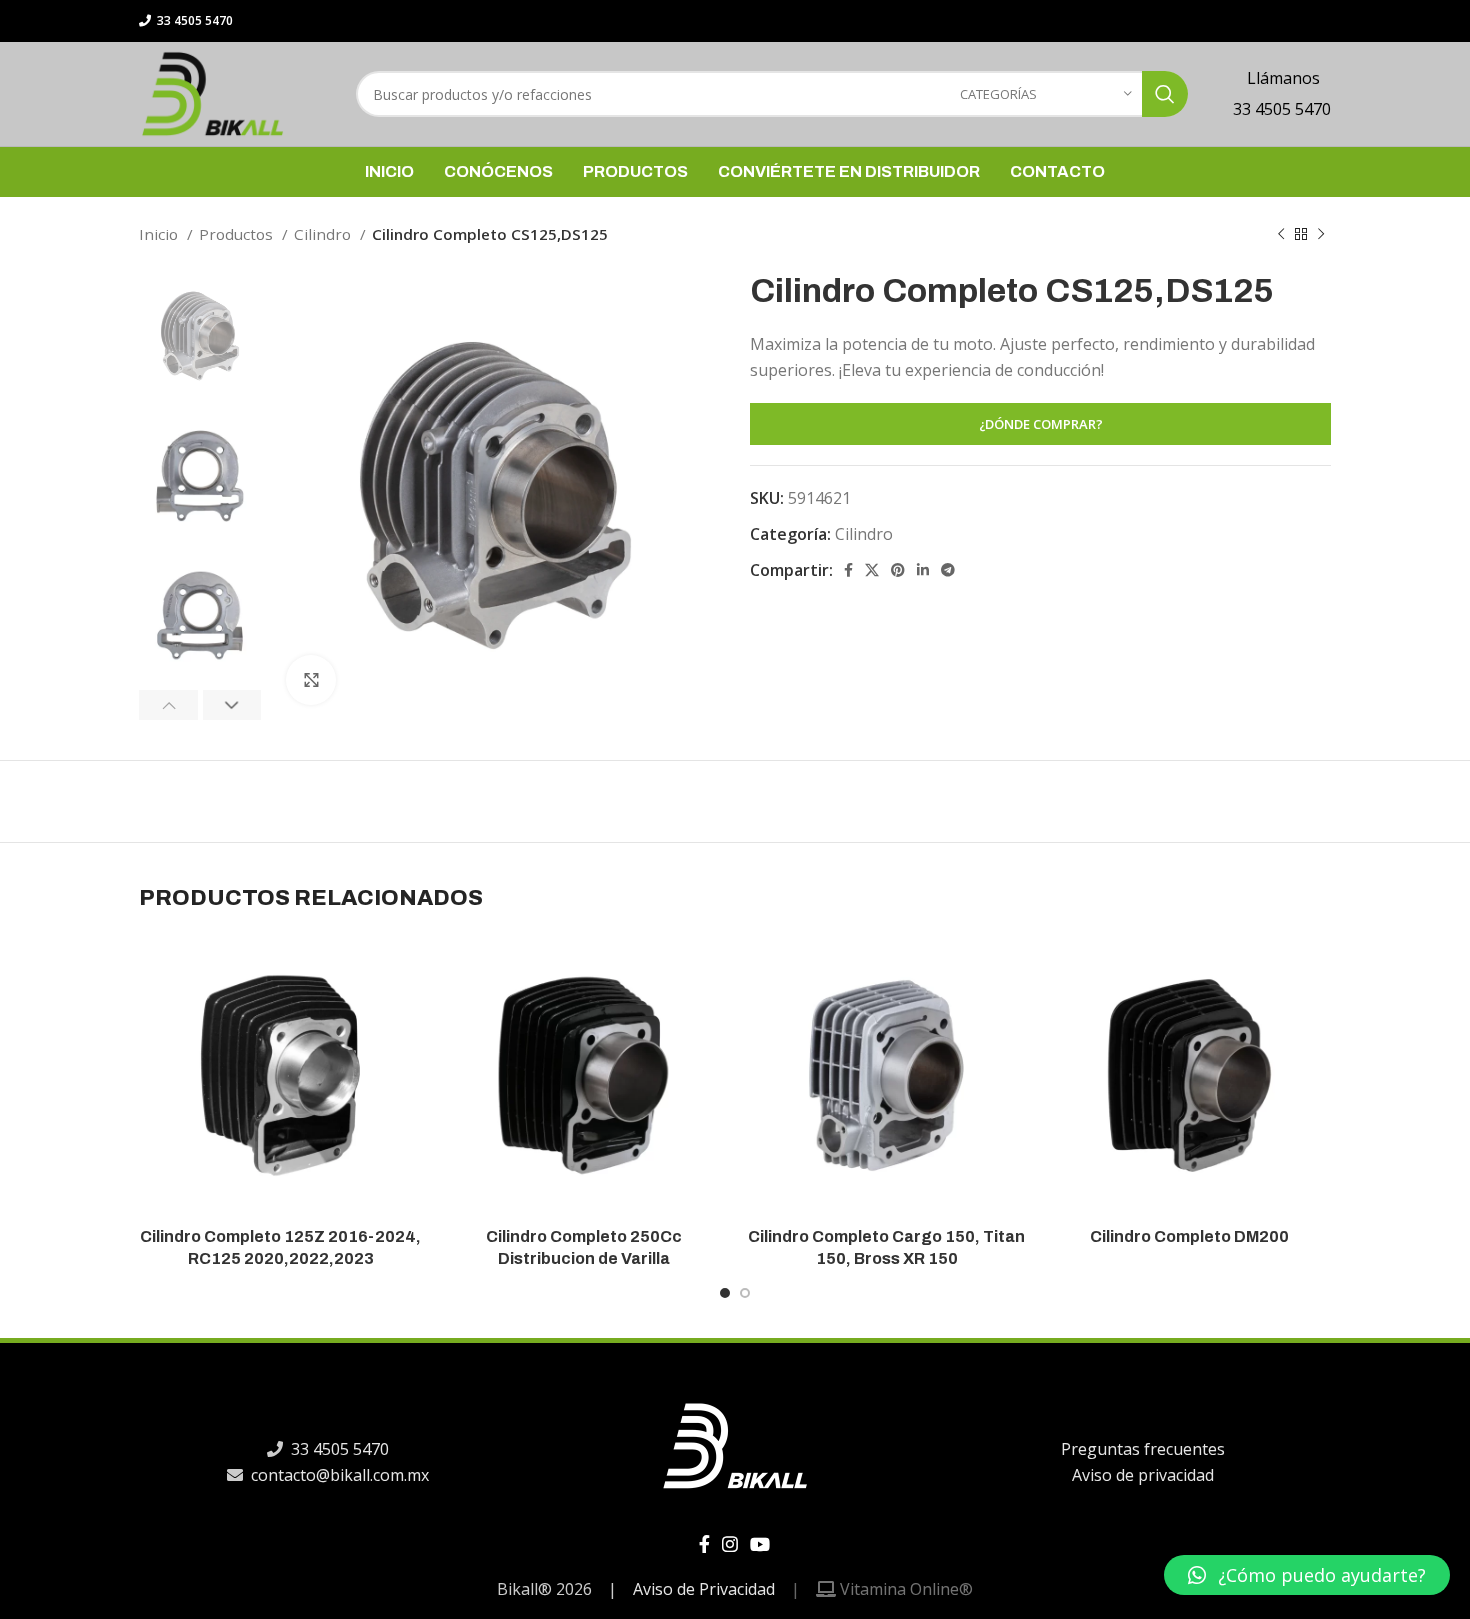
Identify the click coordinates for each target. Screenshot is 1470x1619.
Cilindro (324, 234)
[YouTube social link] (760, 1544)
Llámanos (1281, 78)
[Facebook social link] (848, 570)
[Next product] (1321, 234)
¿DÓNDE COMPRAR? (1041, 424)
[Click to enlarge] (311, 680)
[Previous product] (1281, 234)
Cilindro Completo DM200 (1189, 1236)
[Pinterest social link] (898, 570)
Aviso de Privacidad (704, 1589)
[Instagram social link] (730, 1544)
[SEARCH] (1165, 94)
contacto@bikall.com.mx (338, 1475)
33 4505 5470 (193, 20)
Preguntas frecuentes (1142, 1449)
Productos (238, 234)
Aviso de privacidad (1142, 1475)
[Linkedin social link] (923, 570)
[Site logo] (212, 92)
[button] (1307, 1575)
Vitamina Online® (904, 1589)
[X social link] (872, 570)
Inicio (160, 234)
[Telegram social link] (948, 570)
